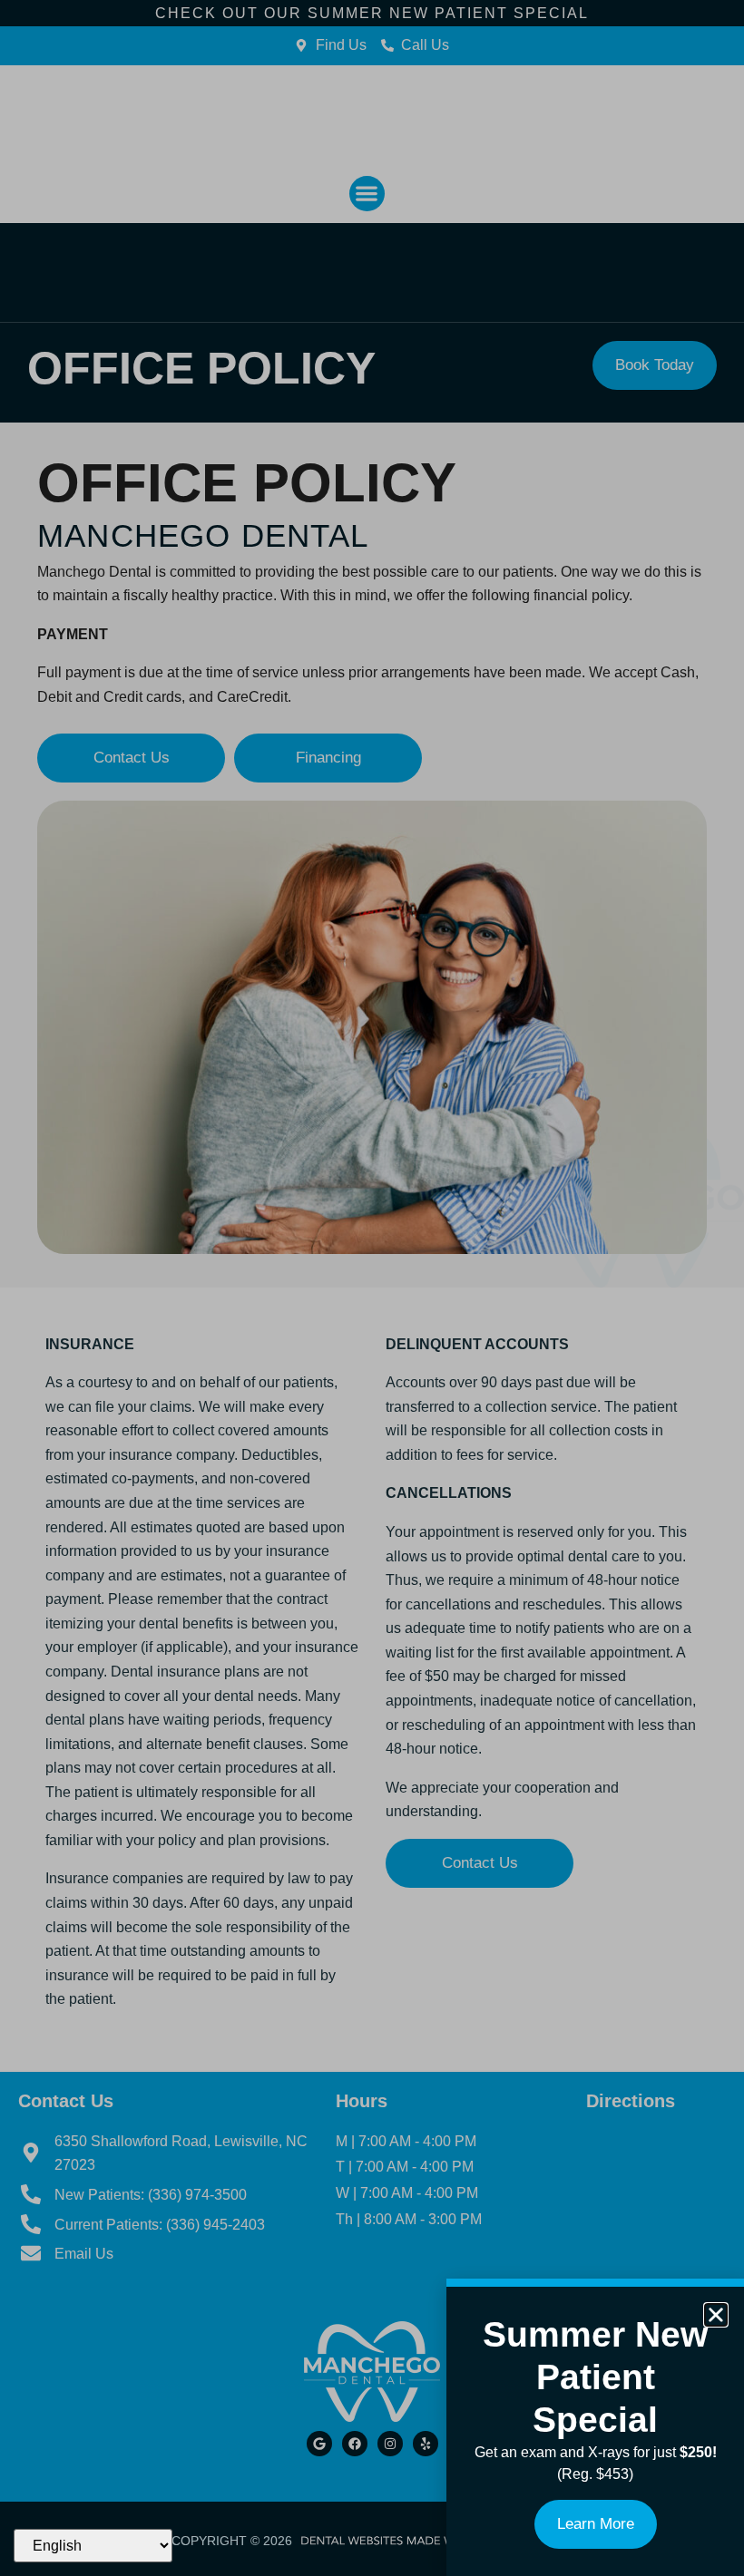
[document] (372, 1288)
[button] (716, 2315)
